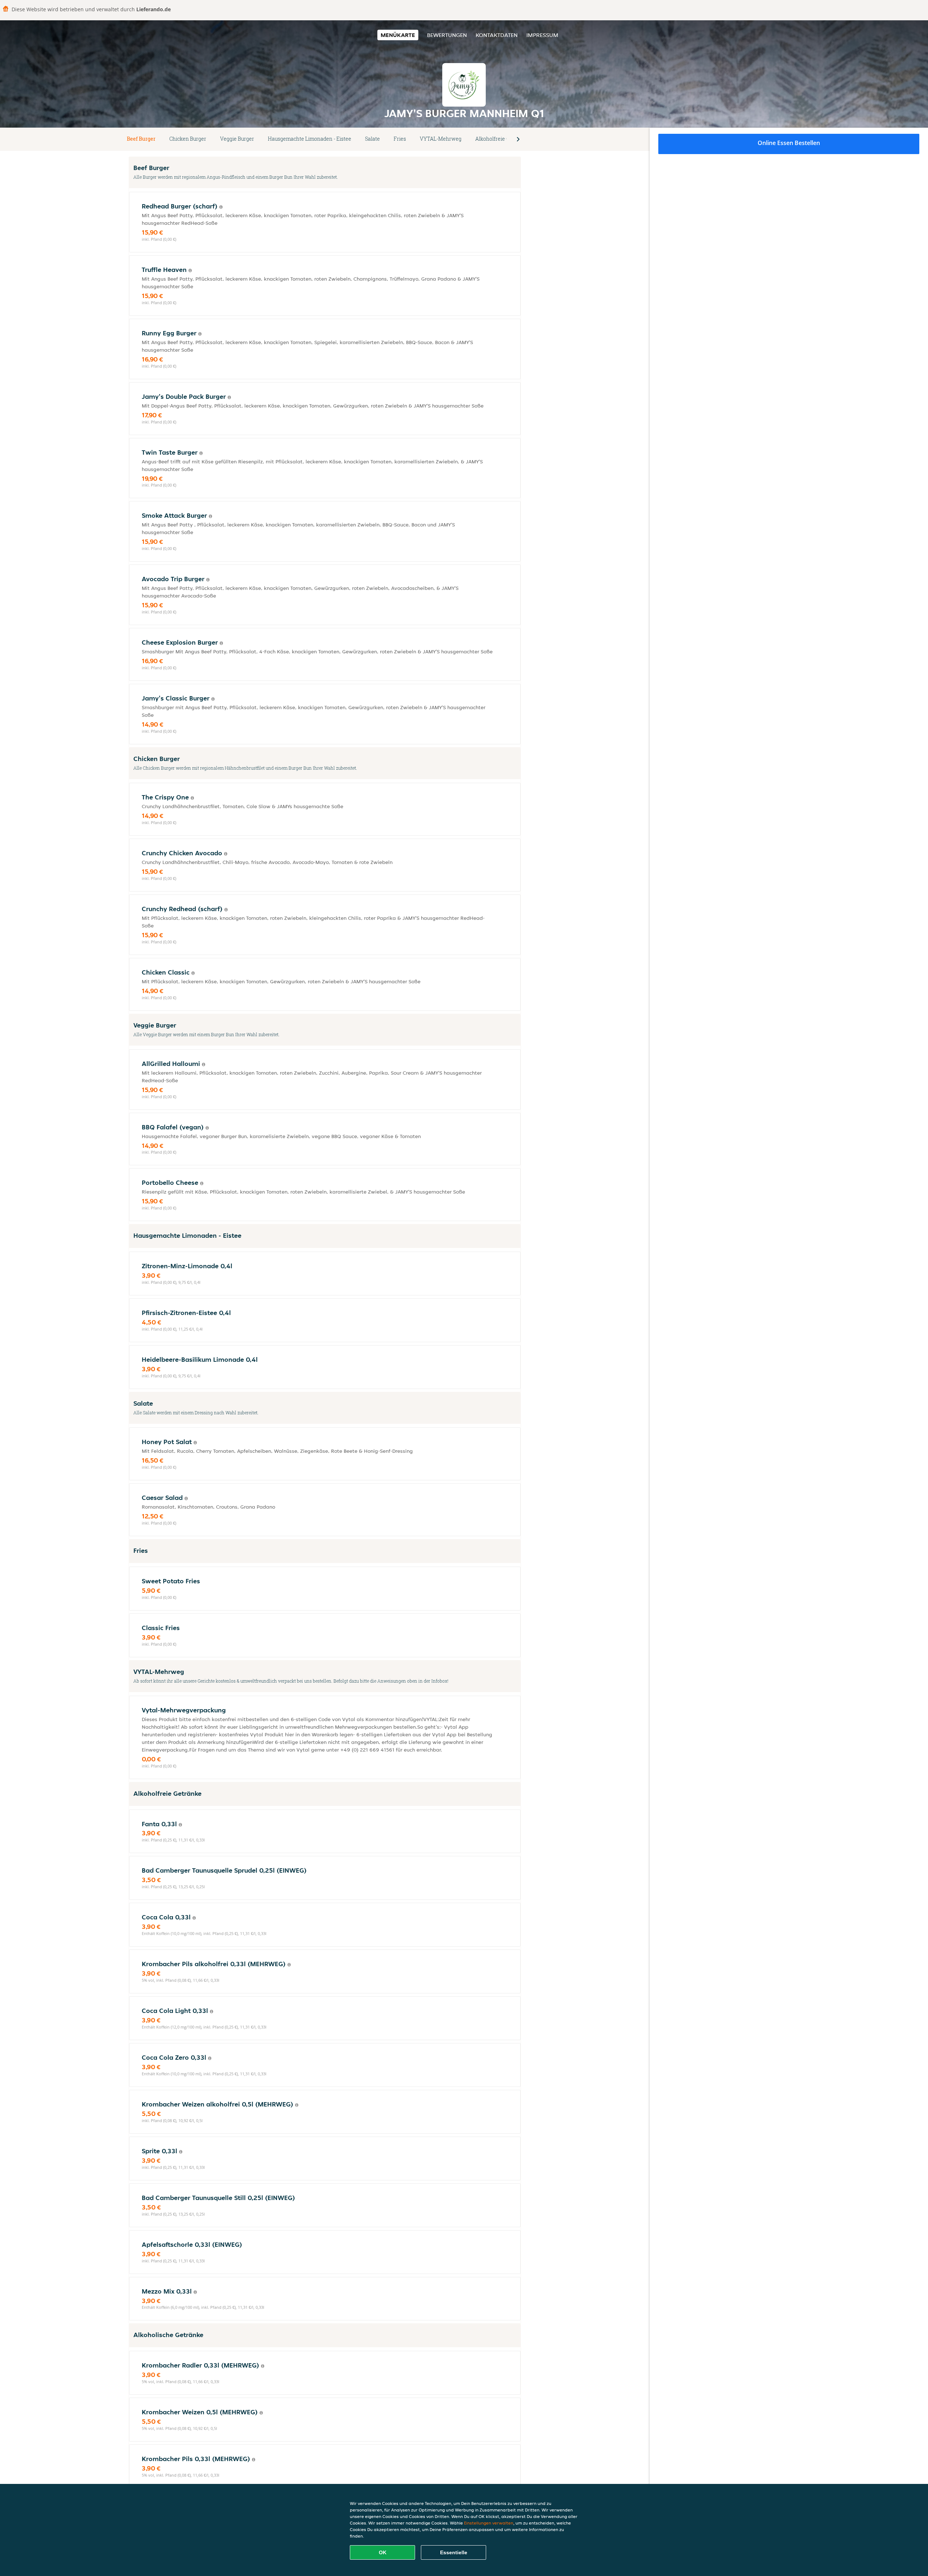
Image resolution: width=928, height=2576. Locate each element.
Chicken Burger (188, 139)
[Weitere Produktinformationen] (221, 207)
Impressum (542, 35)
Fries (400, 139)
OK (383, 2552)
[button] (518, 139)
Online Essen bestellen (789, 143)
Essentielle (454, 2552)
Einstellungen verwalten (489, 2523)
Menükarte (398, 35)
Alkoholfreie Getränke (502, 139)
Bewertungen (447, 35)
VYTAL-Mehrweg (441, 139)
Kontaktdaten (497, 35)
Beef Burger (141, 139)
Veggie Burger (237, 139)
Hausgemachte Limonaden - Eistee (310, 139)
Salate (372, 139)
